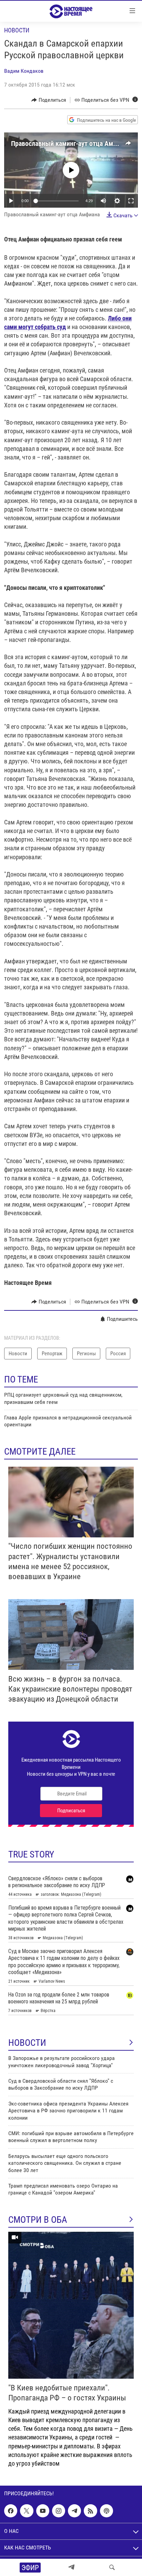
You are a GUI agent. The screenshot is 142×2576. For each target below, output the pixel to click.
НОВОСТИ (27, 2043)
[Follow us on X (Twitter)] (27, 2511)
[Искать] (112, 2567)
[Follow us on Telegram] (74, 2511)
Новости (17, 30)
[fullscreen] (131, 201)
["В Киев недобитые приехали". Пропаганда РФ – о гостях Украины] (71, 2305)
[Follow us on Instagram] (59, 2511)
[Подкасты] (106, 2511)
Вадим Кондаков (24, 71)
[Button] (49, 100)
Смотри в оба (38, 2220)
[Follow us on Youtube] (43, 2511)
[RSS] (90, 2511)
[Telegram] (71, 2567)
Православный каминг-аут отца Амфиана (71, 143)
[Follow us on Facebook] (11, 2511)
